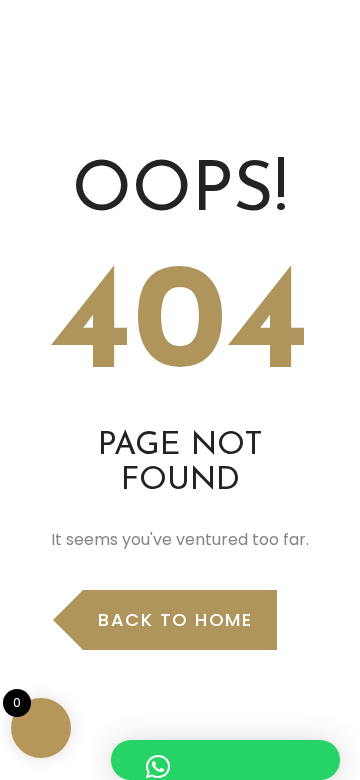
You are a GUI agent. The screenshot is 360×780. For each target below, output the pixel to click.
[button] (225, 760)
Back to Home (175, 619)
